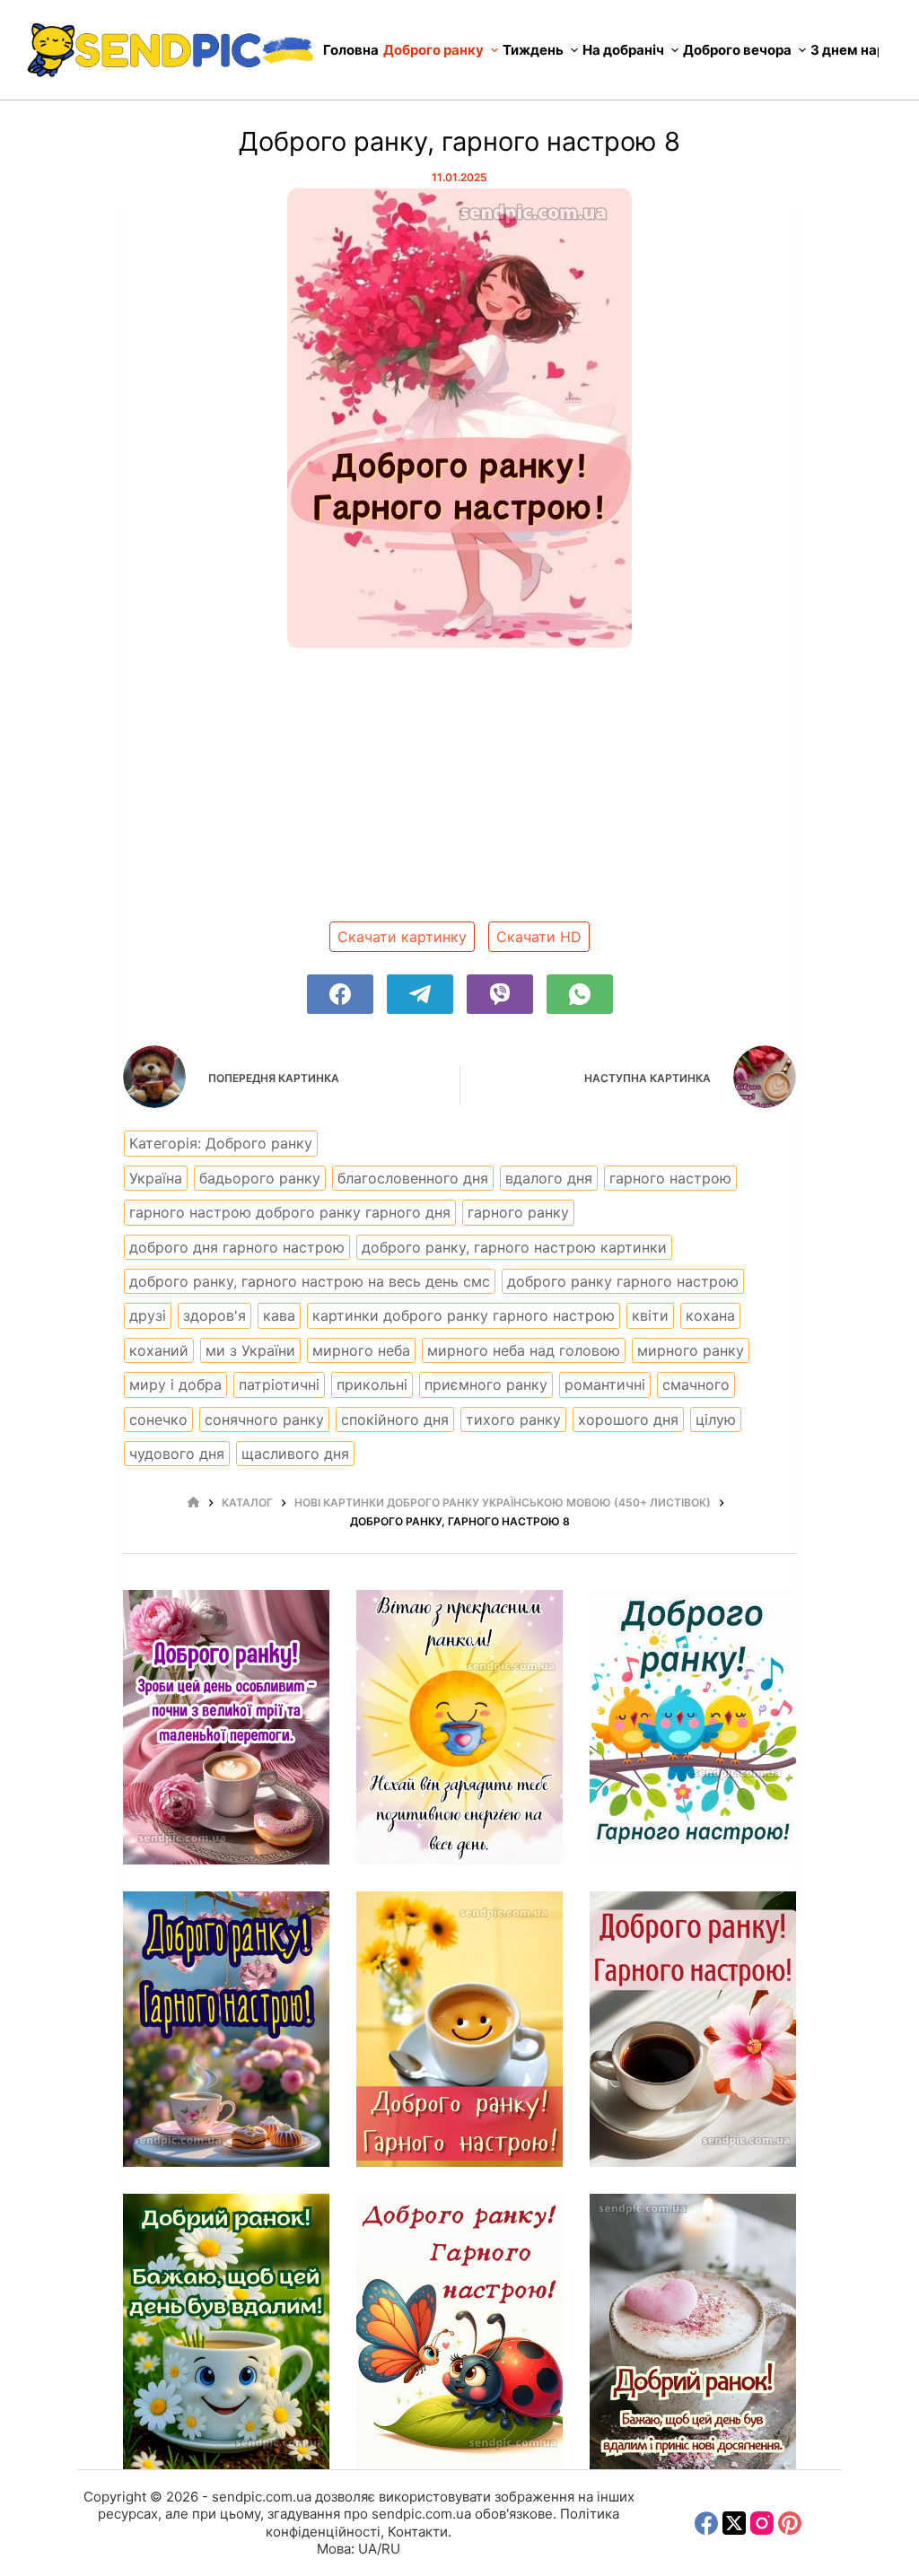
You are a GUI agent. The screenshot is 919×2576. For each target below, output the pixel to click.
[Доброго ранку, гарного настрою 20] (459, 2029)
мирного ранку (691, 1350)
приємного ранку (486, 1384)
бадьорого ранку (260, 1178)
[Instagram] (762, 2523)
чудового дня (177, 1454)
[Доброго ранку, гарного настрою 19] (226, 2029)
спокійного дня (395, 1419)
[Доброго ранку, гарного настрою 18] (693, 1728)
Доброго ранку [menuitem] (433, 50)
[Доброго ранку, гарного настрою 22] (226, 2331)
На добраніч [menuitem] (623, 50)
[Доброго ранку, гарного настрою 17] (459, 1728)
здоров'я (214, 1315)
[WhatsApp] (580, 994)
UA (368, 2549)
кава (279, 1315)
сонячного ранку (264, 1419)
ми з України (250, 1350)
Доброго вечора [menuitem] (737, 50)
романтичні (605, 1384)
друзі (148, 1315)
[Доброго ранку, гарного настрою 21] (693, 2029)
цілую (716, 1419)
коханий (159, 1350)
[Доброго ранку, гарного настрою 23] (459, 2331)
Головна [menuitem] (351, 50)
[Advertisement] (459, 791)
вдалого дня (549, 1178)
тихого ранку (513, 1419)
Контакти (418, 2532)
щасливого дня (295, 1454)
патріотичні (279, 1384)
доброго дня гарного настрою (237, 1247)
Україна (156, 1178)
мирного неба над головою (524, 1350)
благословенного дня (413, 1178)
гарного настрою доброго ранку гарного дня (290, 1212)
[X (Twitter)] (734, 2523)
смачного (696, 1384)
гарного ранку (518, 1212)
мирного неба (361, 1350)
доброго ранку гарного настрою (623, 1281)
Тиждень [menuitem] (533, 50)
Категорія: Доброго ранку (221, 1143)
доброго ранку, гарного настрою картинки (514, 1247)
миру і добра (175, 1384)
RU (391, 2549)
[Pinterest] (790, 2523)
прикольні (372, 1384)
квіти (650, 1315)
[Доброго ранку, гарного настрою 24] (693, 2331)
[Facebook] (340, 994)
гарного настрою (670, 1178)
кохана (710, 1315)
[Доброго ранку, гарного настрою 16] (226, 1728)
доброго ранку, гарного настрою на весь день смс (310, 1281)
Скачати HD (539, 937)
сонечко (158, 1419)
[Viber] (500, 994)
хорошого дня (628, 1419)
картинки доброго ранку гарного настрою (464, 1315)
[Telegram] (420, 994)
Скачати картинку (402, 937)
